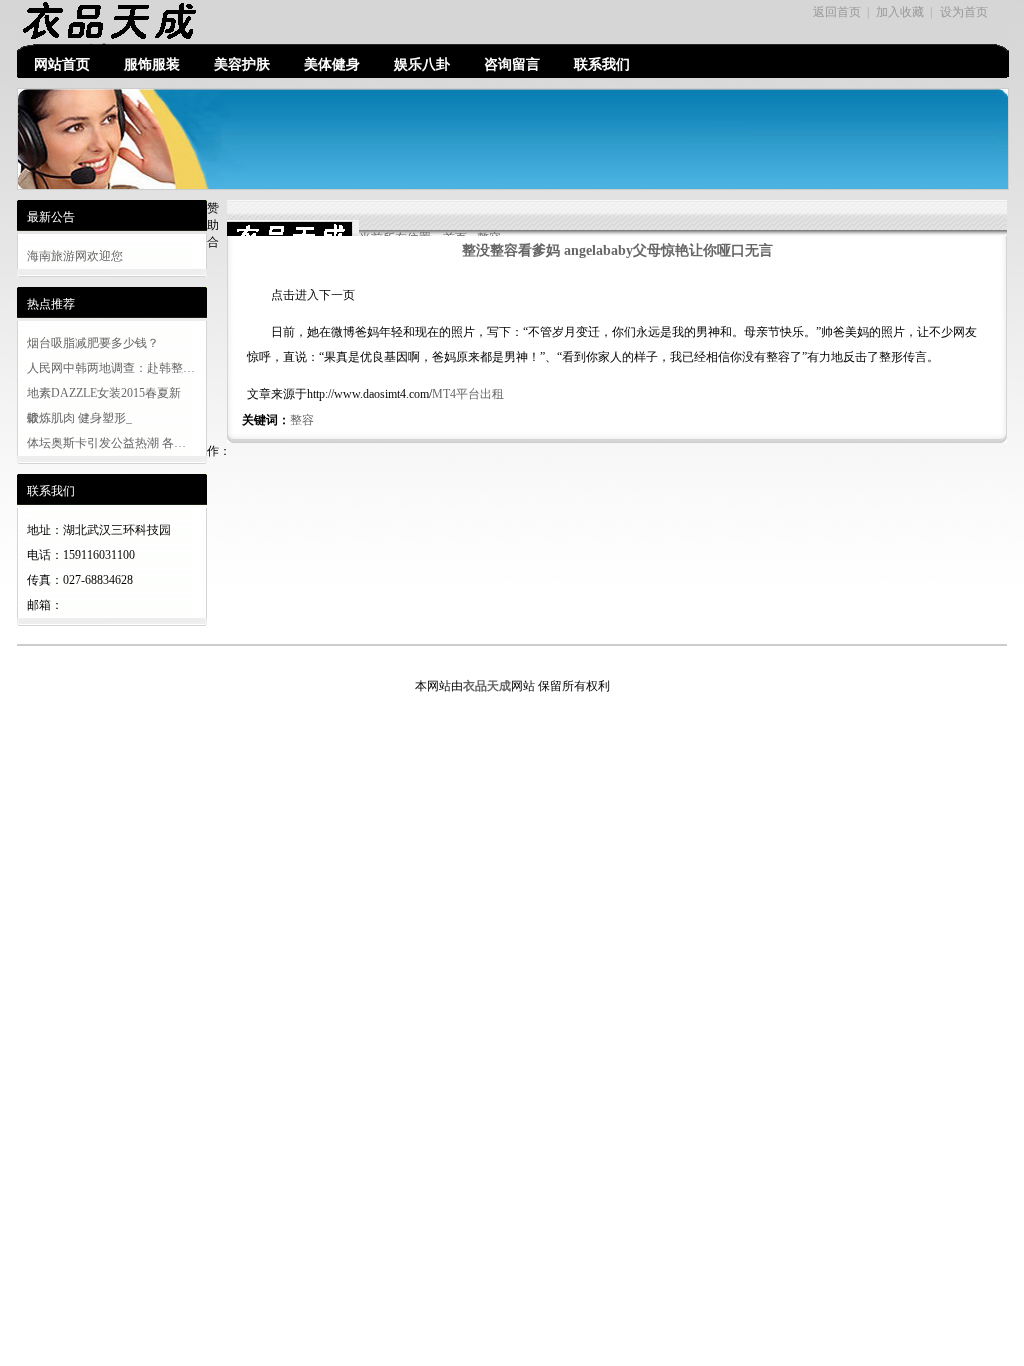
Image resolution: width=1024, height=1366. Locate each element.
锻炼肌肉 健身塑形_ (79, 418)
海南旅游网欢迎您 (75, 256)
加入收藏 (900, 12)
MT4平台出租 (468, 394)
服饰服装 (152, 64)
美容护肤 (242, 64)
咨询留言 (512, 64)
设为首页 (964, 12)
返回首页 (837, 12)
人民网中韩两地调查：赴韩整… (111, 368)
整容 (302, 420)
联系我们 (602, 64)
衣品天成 (487, 686)
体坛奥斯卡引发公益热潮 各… (106, 443)
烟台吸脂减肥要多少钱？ (93, 343)
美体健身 (332, 64)
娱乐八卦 (422, 64)
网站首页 (62, 64)
